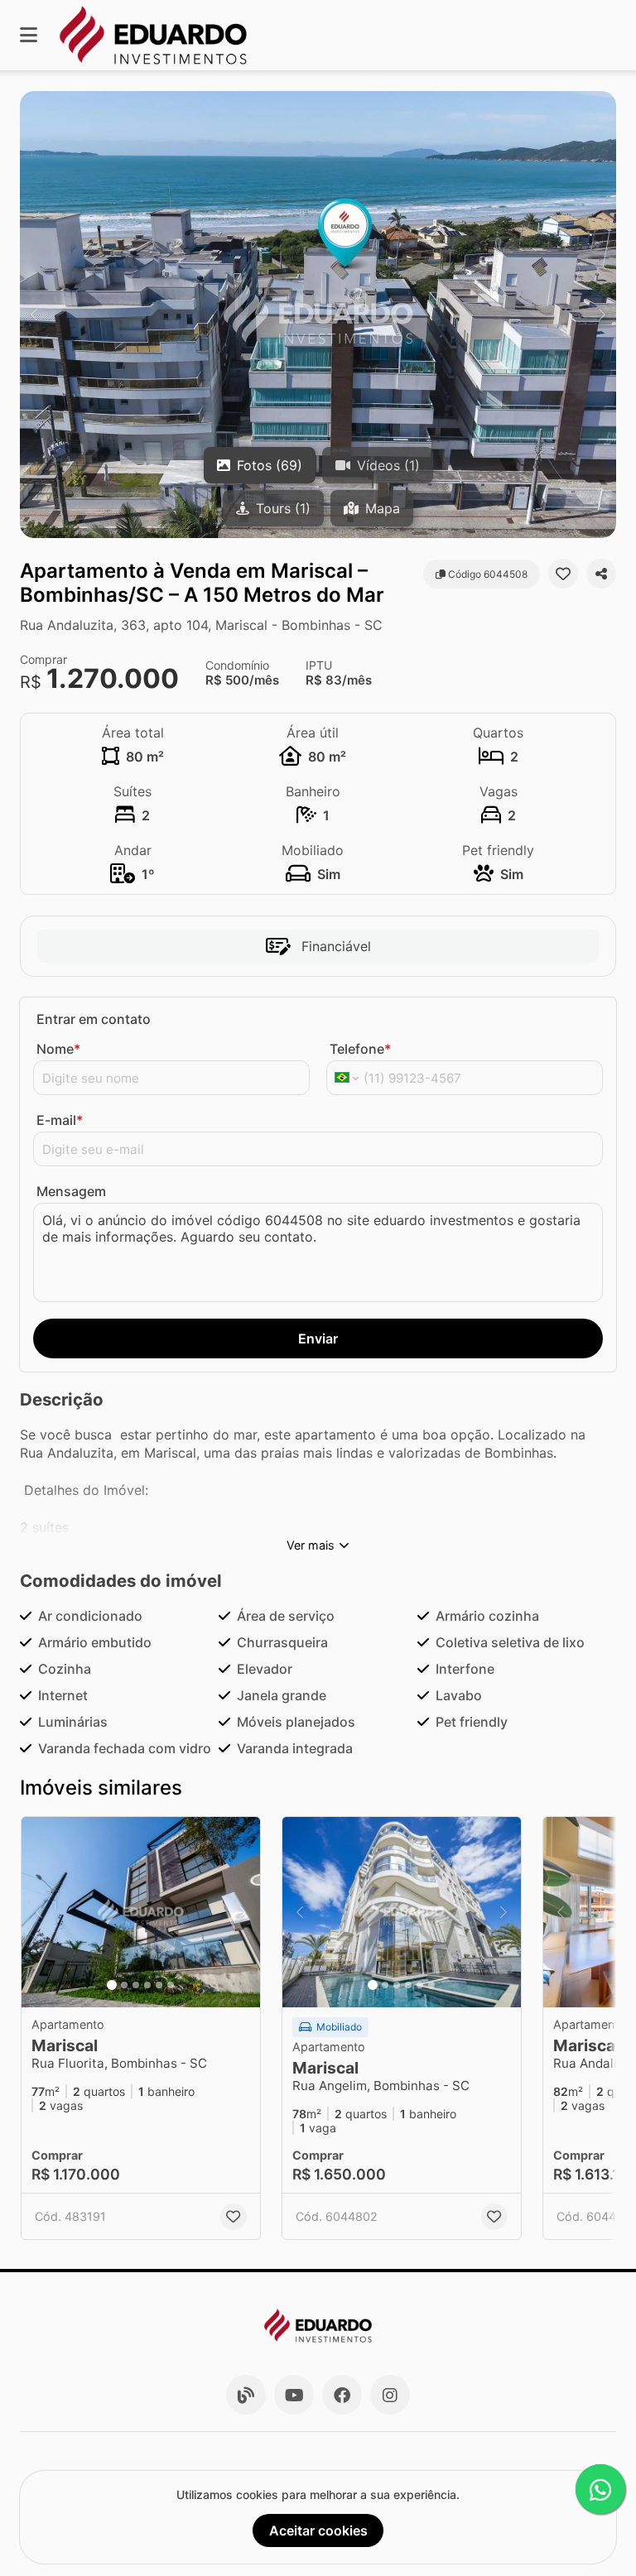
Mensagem (71, 1191)
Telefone (360, 1049)
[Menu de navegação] (29, 35)
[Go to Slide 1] (112, 1985)
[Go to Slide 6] (171, 1985)
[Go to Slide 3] (136, 1985)
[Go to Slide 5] (159, 1985)
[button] (318, 315)
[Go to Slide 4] (147, 1985)
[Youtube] (294, 2395)
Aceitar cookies (318, 2530)
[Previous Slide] (34, 315)
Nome (58, 1049)
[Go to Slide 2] (124, 1985)
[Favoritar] (563, 574)
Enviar (318, 1338)
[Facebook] (342, 2395)
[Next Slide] (602, 315)
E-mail (60, 1120)
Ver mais (311, 1545)
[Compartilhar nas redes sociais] (601, 574)
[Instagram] (390, 2395)
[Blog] (246, 2395)
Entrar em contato (94, 1019)
